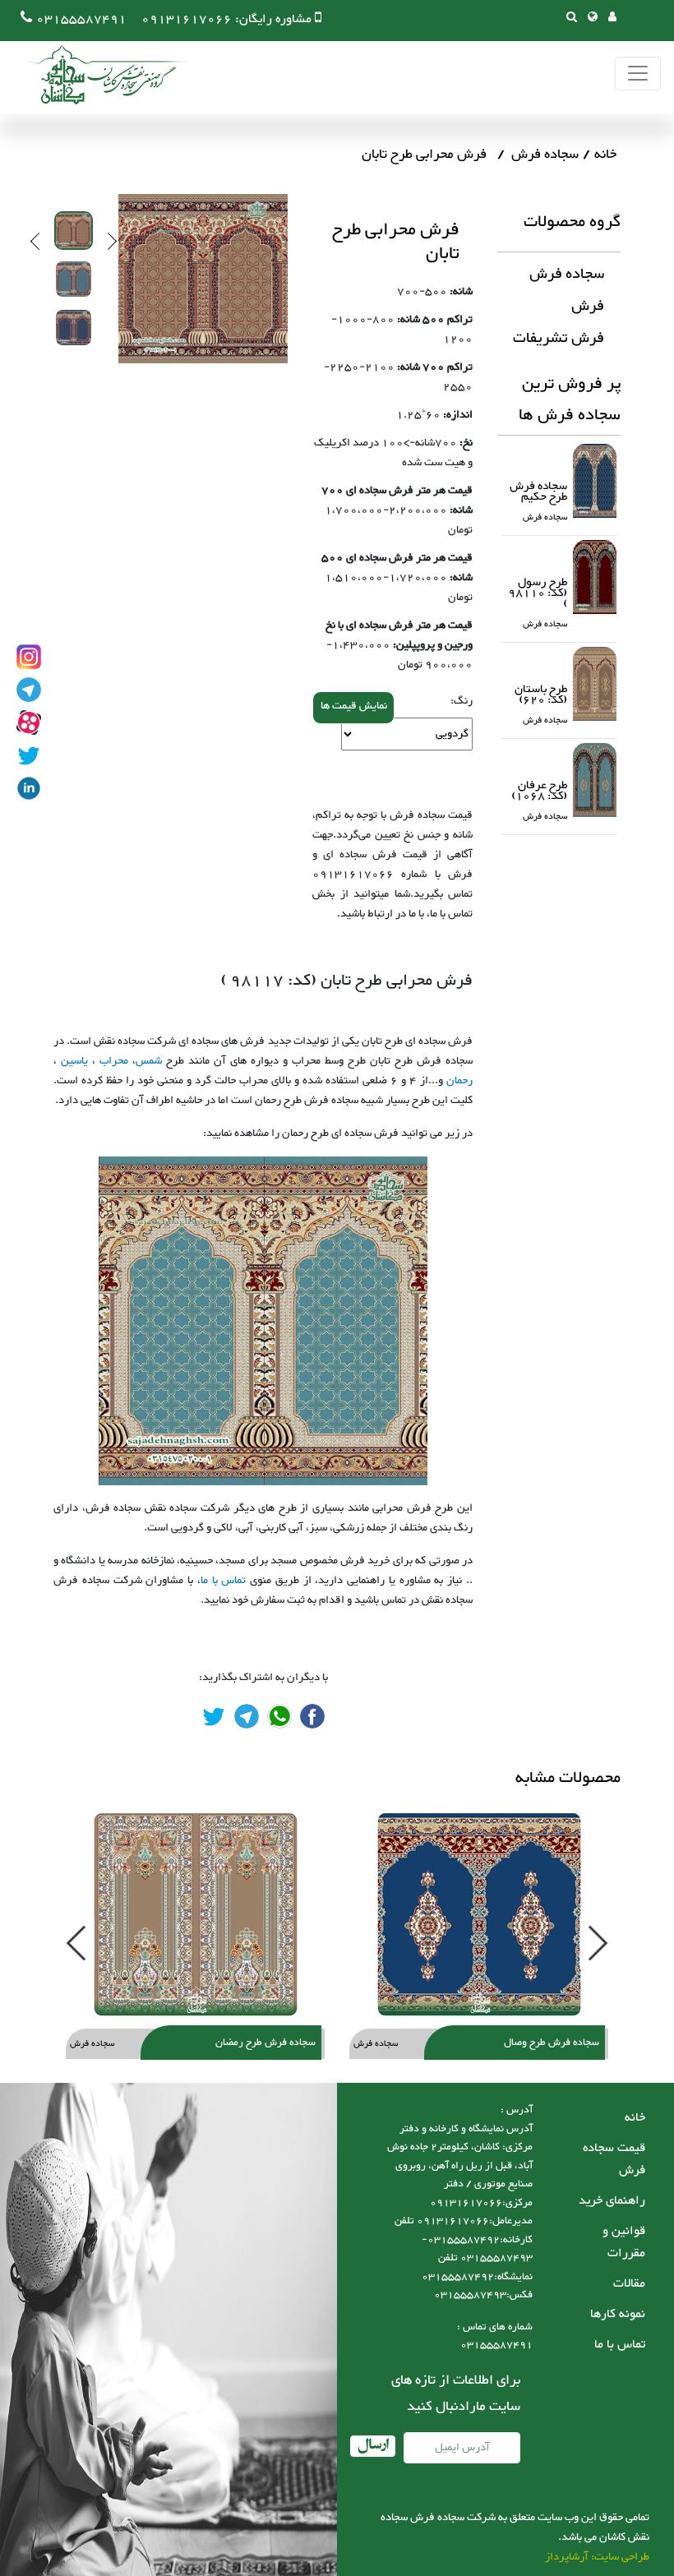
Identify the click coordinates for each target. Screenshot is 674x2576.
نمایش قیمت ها (354, 706)
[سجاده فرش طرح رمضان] (195, 1914)
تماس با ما (224, 1581)
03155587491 (81, 19)
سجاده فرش (545, 155)
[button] (593, 18)
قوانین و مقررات (624, 2242)
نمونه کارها (618, 2314)
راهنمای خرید (612, 2201)
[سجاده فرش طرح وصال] (479, 1914)
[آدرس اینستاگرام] (29, 657)
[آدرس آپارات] (29, 722)
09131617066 (187, 19)
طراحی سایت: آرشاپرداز (597, 2557)
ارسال (373, 2446)
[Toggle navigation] (638, 74)
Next (108, 241)
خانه (605, 155)
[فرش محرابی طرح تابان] (312, 1716)
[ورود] (612, 18)
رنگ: (462, 701)
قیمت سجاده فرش (614, 2159)
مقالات (629, 2284)
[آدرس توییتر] (29, 755)
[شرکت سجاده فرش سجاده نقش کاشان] (99, 75)
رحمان (459, 1081)
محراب (114, 1061)
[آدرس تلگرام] (29, 690)
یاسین (74, 1061)
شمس (149, 1061)
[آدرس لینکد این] (29, 788)
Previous (39, 241)
